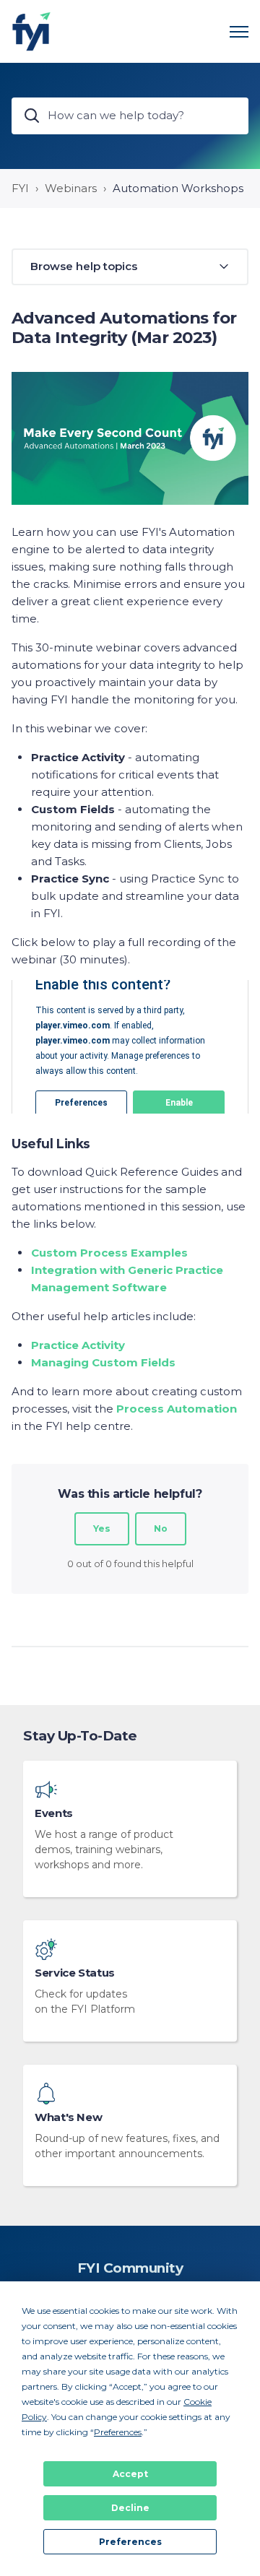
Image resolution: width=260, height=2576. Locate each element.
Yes (102, 1528)
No (161, 1528)
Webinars (71, 188)
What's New (68, 2117)
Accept (130, 2474)
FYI (20, 188)
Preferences (130, 2542)
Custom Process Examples (109, 1253)
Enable (179, 1103)
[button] (130, 267)
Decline (130, 2508)
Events (54, 1813)
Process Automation (177, 1409)
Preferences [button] (118, 2432)
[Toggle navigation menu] (239, 32)
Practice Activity (78, 1345)
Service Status (75, 1973)
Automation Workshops (178, 188)
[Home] (31, 31)
